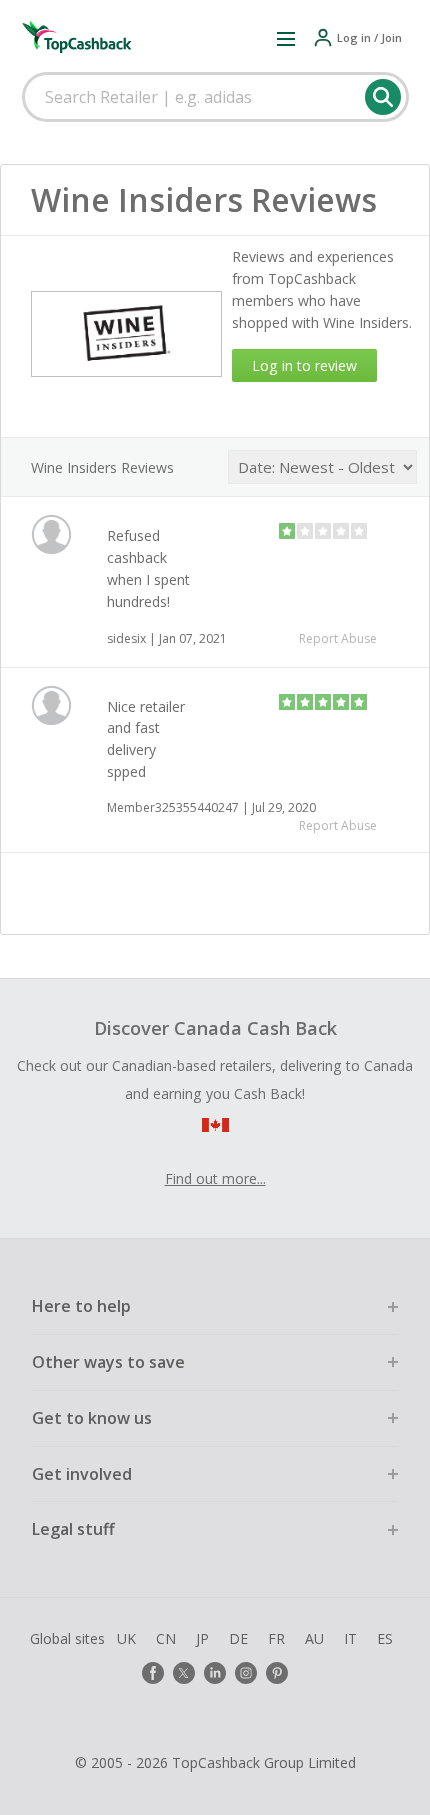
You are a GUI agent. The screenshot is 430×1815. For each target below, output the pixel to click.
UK (126, 1638)
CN (166, 1638)
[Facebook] (153, 1673)
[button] (286, 38)
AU (314, 1638)
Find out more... (215, 1178)
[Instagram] (246, 1673)
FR (276, 1638)
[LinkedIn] (215, 1673)
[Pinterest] (277, 1673)
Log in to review (304, 365)
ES (385, 1638)
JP (202, 1638)
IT (350, 1638)
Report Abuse (338, 638)
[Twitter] (184, 1673)
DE (238, 1638)
